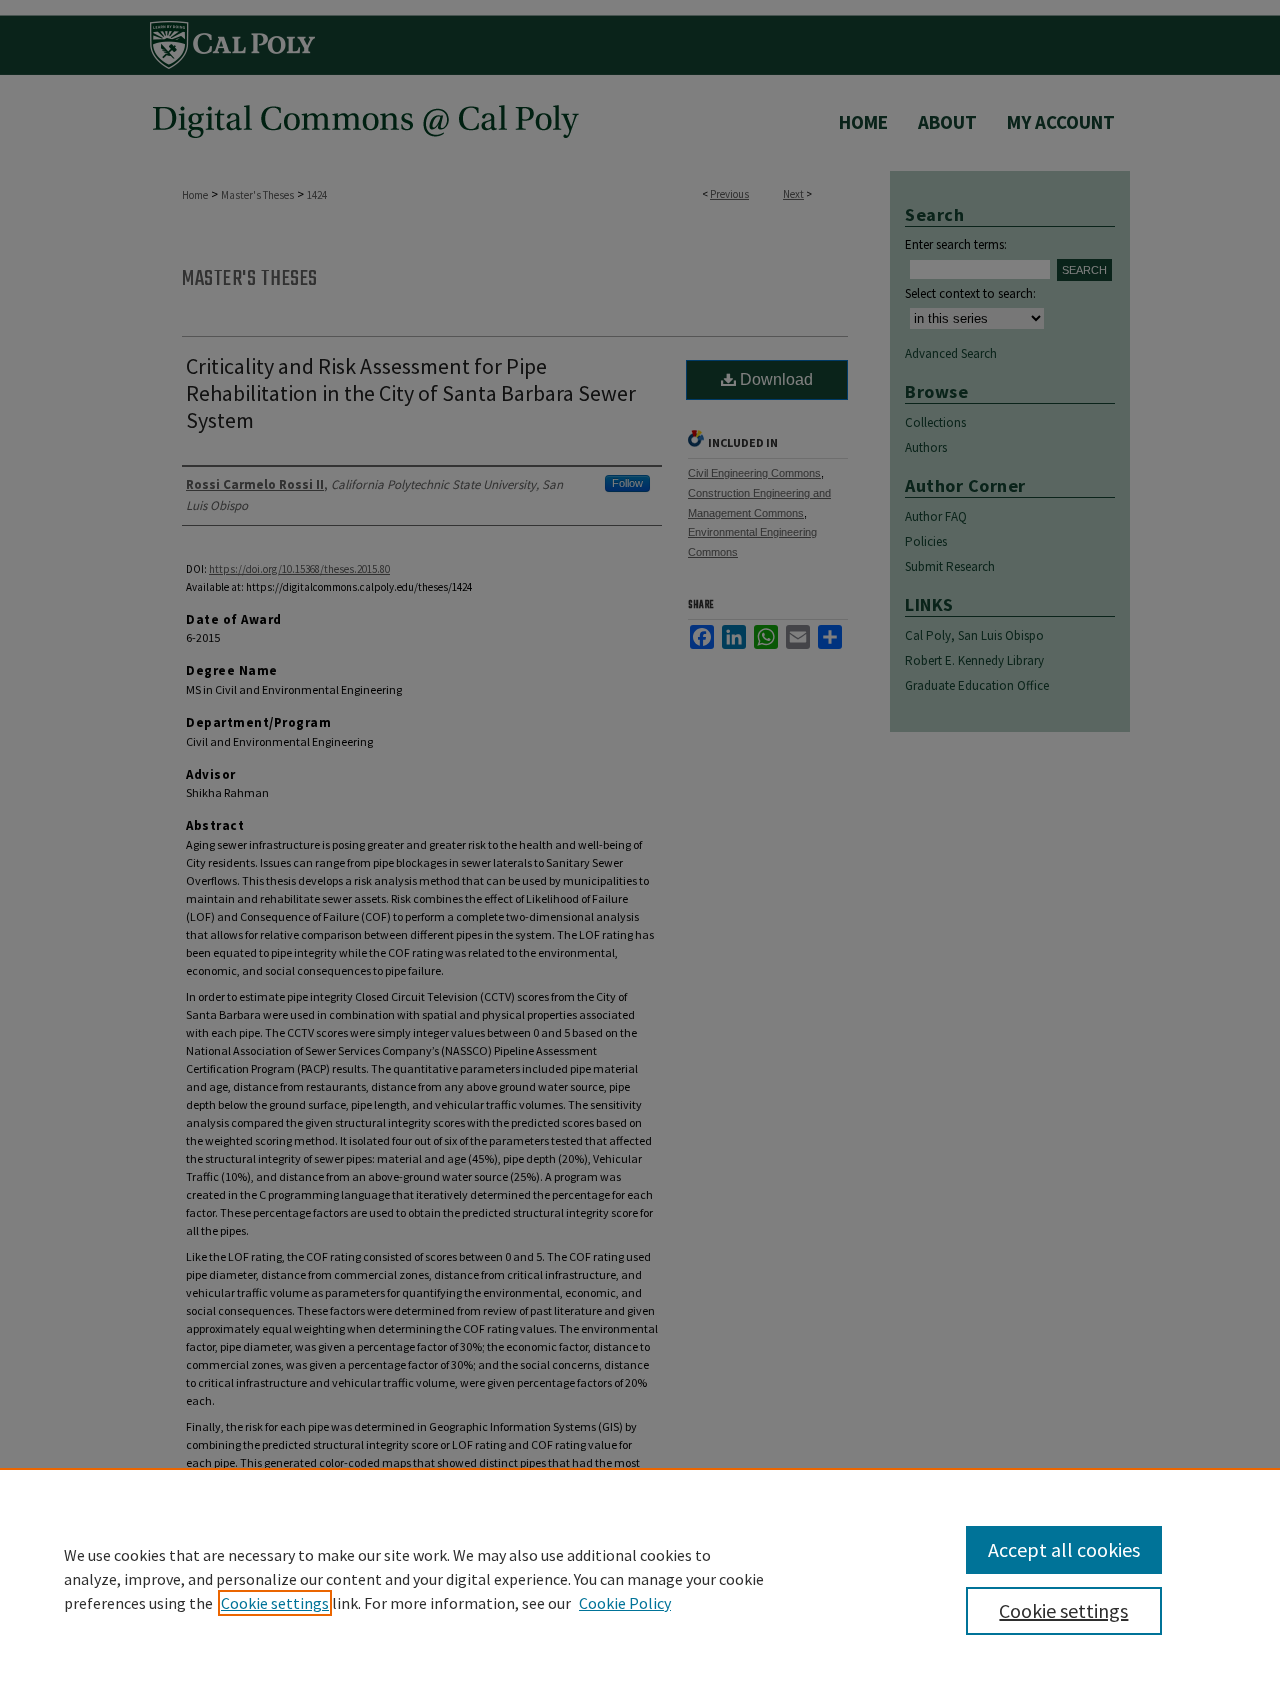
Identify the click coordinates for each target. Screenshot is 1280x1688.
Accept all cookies (1064, 1549)
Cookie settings (275, 1603)
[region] (640, 1578)
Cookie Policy (625, 1603)
